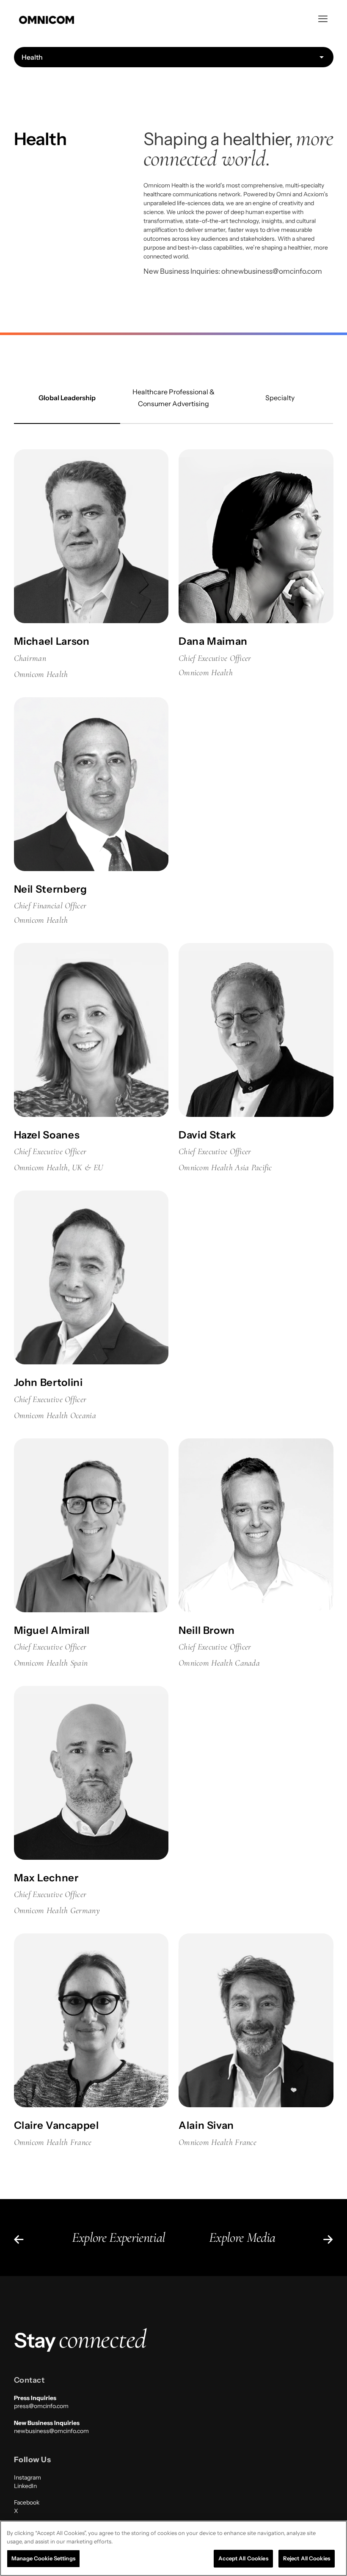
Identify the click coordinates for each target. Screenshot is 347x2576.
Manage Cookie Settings (43, 2558)
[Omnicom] (47, 19)
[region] (173, 2548)
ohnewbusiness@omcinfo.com (272, 271)
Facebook (27, 2502)
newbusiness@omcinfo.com (51, 2431)
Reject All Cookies (307, 2558)
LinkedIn (25, 2486)
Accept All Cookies (243, 2558)
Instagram (28, 2477)
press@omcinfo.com (41, 2406)
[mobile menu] (323, 19)
